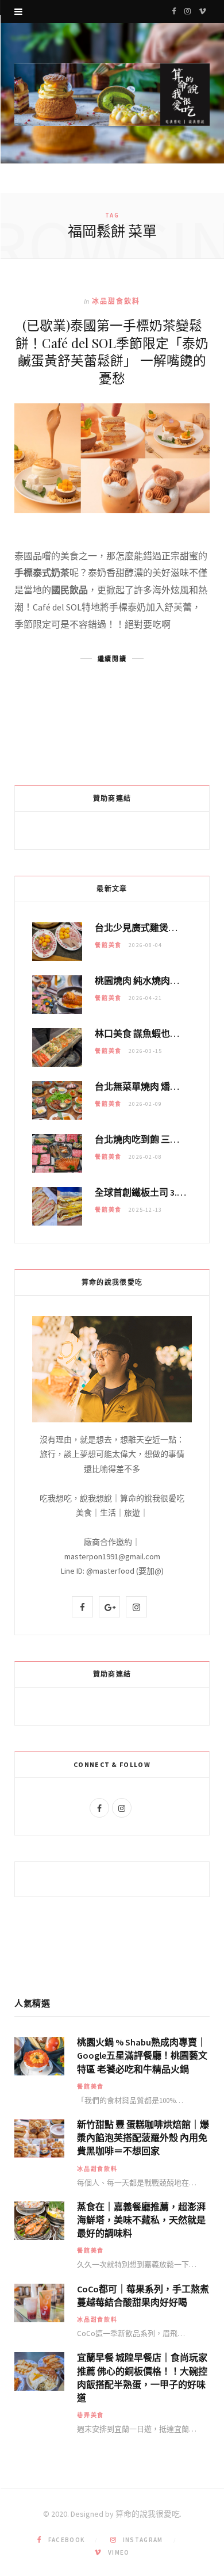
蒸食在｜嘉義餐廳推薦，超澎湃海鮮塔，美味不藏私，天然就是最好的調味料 (141, 2220)
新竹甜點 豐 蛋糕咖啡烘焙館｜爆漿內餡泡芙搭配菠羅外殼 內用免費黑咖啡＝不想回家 (143, 2138)
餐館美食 (108, 945)
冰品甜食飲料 (116, 301)
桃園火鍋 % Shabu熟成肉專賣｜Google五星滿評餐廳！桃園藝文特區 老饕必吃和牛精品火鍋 (142, 2055)
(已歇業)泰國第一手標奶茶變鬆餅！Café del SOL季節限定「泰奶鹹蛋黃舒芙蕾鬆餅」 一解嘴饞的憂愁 (112, 351)
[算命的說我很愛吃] (112, 95)
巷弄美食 (90, 2415)
